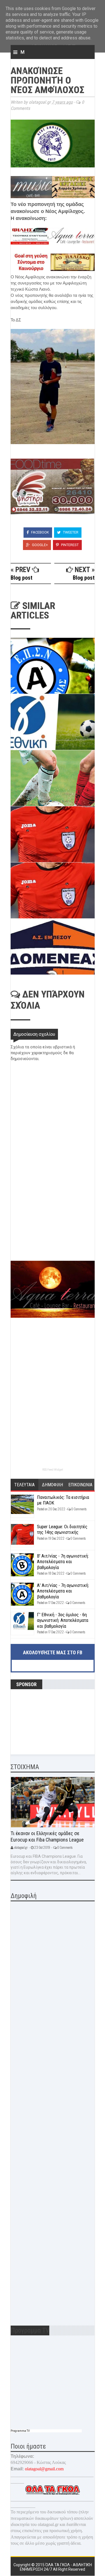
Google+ (39, 545)
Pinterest (69, 545)
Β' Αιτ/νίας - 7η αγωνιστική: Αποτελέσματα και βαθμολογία (63, 1562)
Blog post (22, 578)
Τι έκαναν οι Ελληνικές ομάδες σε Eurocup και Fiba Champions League (47, 1836)
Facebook (40, 532)
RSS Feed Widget (53, 1470)
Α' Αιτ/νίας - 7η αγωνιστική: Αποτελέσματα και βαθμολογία (63, 1591)
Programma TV (20, 2431)
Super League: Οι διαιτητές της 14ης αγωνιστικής (62, 1529)
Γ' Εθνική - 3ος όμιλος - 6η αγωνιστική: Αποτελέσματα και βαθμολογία (63, 1620)
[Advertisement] (53, 1221)
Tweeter (70, 532)
